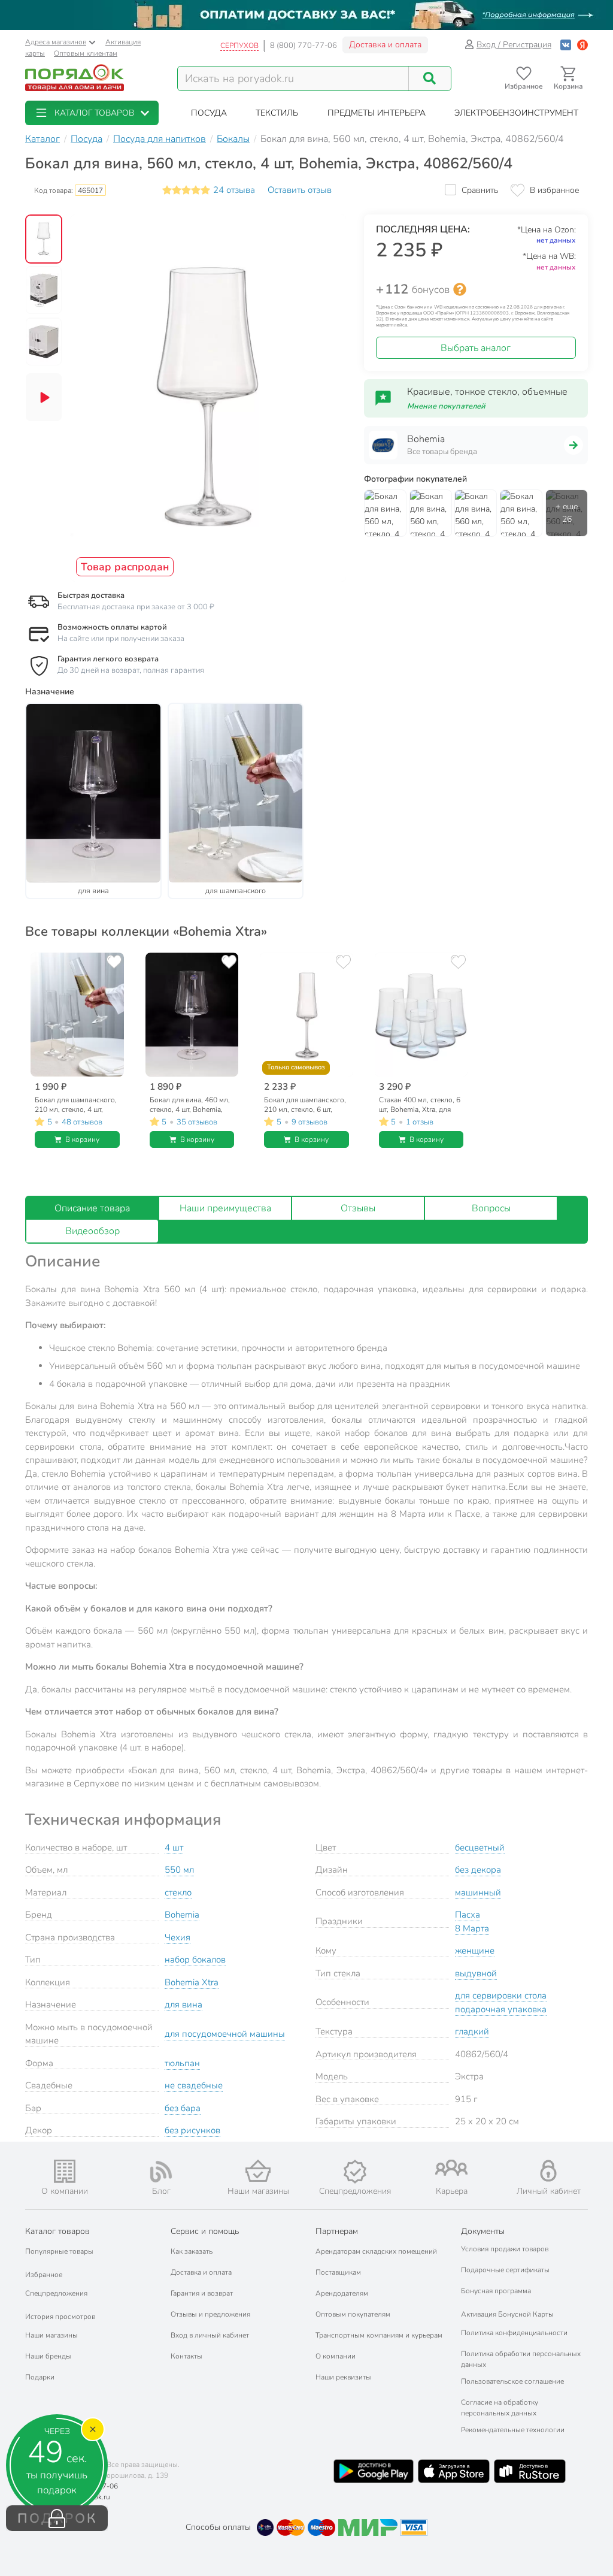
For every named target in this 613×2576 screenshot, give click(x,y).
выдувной (476, 1973)
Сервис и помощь (205, 2231)
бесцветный (480, 1848)
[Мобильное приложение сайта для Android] (374, 2471)
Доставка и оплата (385, 45)
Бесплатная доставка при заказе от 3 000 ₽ (136, 607)
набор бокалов (195, 1960)
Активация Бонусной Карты (507, 2314)
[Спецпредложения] (355, 2172)
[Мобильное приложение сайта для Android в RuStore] (530, 2471)
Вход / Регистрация (514, 45)
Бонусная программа (496, 2291)
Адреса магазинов (56, 42)
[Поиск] (430, 78)
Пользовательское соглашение (512, 2381)
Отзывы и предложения (210, 2314)
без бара (183, 2108)
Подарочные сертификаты (505, 2270)
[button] (92, 113)
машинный (478, 1892)
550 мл (179, 1870)
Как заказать (192, 2251)
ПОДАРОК (57, 2518)
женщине (475, 1951)
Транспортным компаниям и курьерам (379, 2335)
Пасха (468, 1915)
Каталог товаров (57, 2231)
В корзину (82, 1139)
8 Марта (472, 1928)
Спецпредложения (56, 2293)
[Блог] (162, 2172)
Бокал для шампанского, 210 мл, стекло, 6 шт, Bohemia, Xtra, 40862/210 (306, 1105)
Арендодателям (342, 2293)
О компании (336, 2356)
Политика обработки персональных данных (521, 2359)
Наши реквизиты (343, 2377)
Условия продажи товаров (505, 2249)
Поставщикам (338, 2272)
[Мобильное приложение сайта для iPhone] (454, 2471)
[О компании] (65, 2171)
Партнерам (337, 2231)
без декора (478, 1870)
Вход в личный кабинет (210, 2335)
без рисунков (192, 2130)
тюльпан (182, 2063)
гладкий (472, 2031)
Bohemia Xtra (192, 1982)
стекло (178, 1892)
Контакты (186, 2356)
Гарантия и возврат (202, 2293)
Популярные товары (59, 2251)
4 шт (174, 1848)
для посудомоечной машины (225, 2034)
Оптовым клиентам (86, 53)
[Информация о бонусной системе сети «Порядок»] (460, 289)
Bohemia (182, 1915)
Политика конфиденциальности (514, 2333)
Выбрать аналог (476, 348)
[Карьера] (452, 2168)
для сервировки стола (501, 1996)
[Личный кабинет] (548, 2171)
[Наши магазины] (258, 2171)
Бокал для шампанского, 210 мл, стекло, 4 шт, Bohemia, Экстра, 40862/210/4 (76, 1105)
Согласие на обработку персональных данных (500, 2408)
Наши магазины (51, 2335)
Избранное (44, 2275)
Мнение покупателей (446, 406)
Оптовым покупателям (353, 2314)
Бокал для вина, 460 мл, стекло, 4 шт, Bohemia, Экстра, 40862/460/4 (190, 1105)
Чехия (177, 1937)
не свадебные (194, 2085)
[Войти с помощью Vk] (566, 45)
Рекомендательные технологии (513, 2430)
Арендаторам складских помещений (376, 2251)
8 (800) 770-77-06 (304, 46)
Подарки (40, 2377)
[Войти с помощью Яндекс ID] (582, 45)
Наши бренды (48, 2356)
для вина (183, 2004)
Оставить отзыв (300, 190)
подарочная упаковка (501, 2009)
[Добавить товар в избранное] (114, 962)
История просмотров (60, 2317)
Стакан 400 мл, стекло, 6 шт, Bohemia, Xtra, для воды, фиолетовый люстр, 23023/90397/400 (420, 1105)
